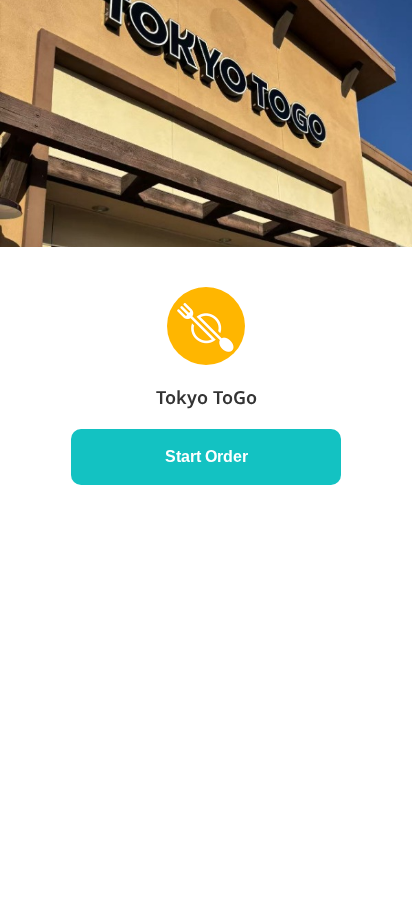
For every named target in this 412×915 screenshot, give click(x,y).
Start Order (206, 456)
